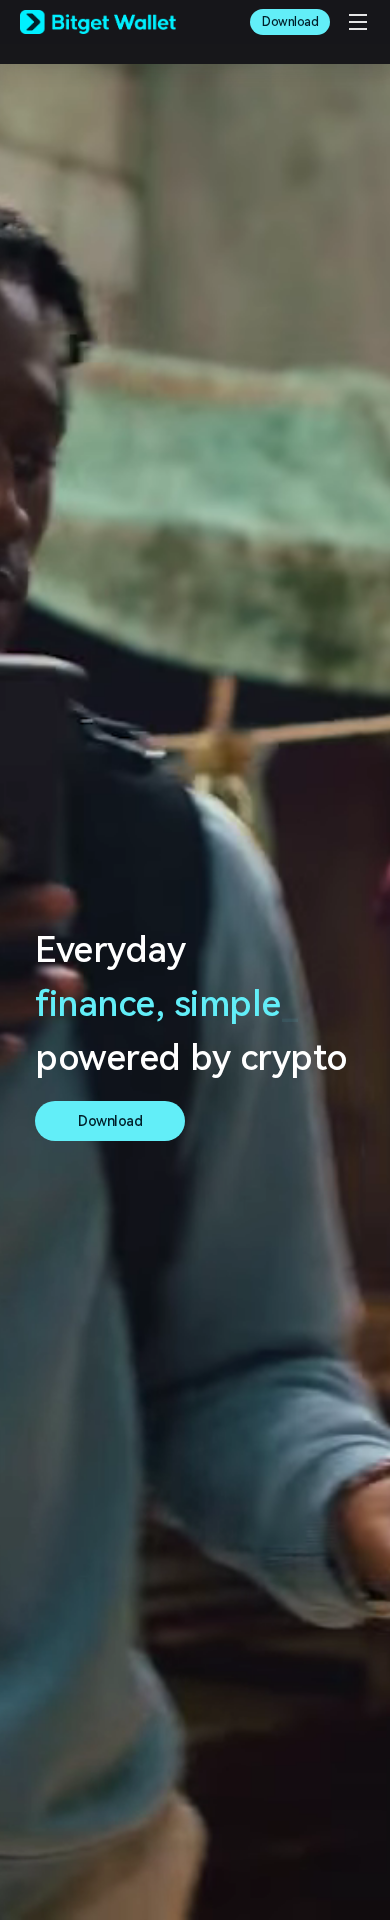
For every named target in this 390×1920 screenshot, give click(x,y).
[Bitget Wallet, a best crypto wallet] (98, 22)
